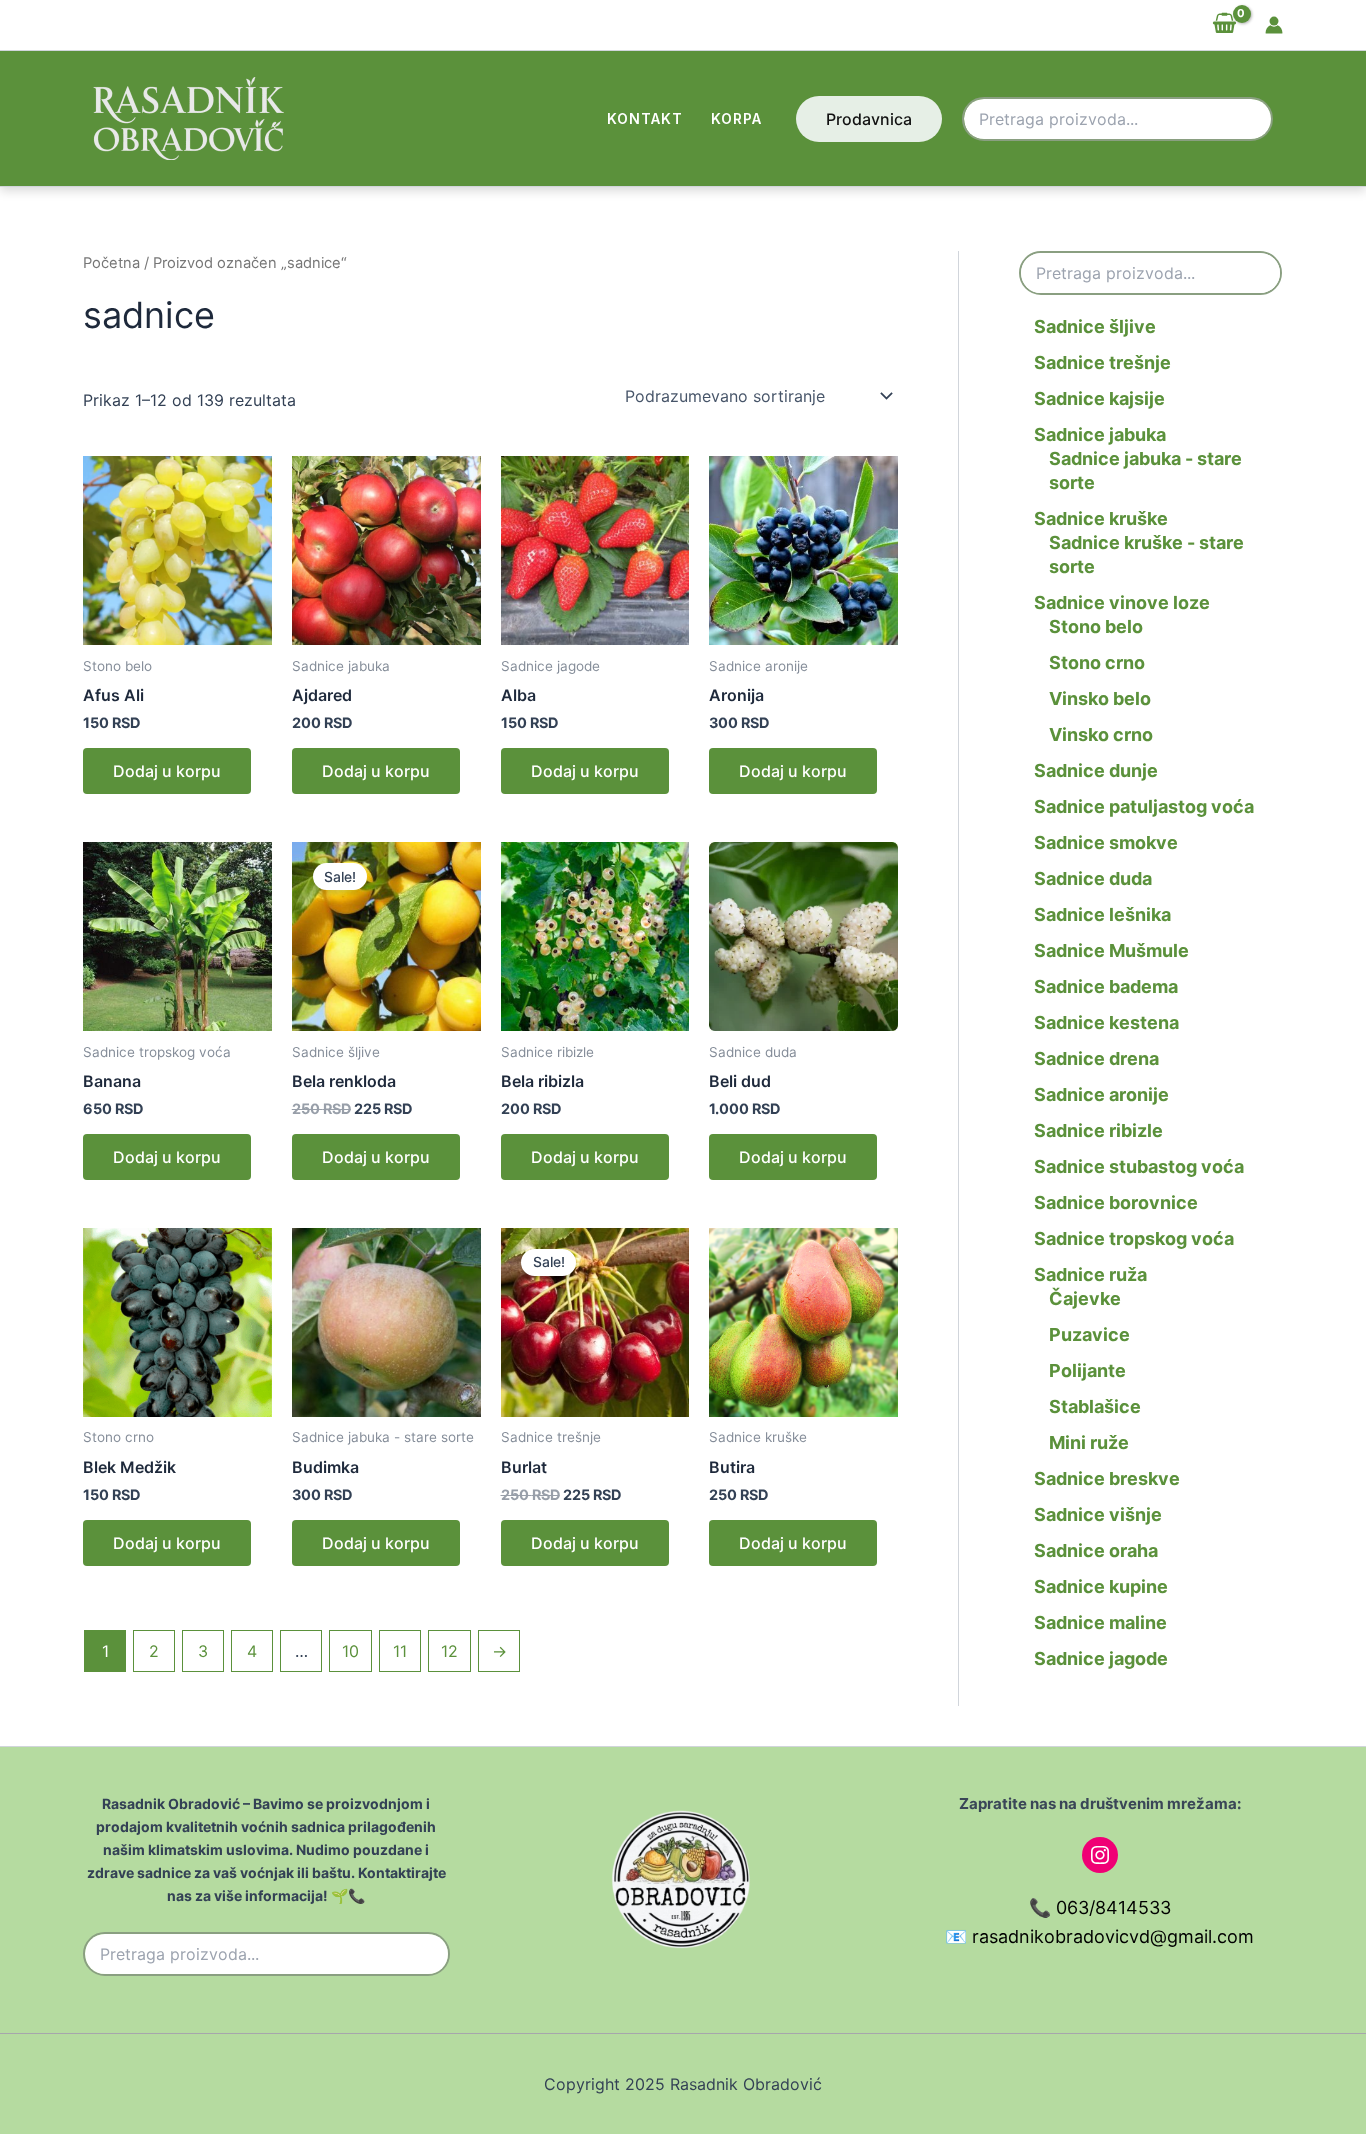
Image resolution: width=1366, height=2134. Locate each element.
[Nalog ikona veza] (1274, 25)
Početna (111, 263)
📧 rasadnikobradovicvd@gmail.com (1099, 1936)
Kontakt (645, 118)
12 (449, 1651)
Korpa (736, 118)
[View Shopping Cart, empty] (1224, 25)
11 (400, 1651)
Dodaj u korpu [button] (167, 771)
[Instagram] (1100, 1855)
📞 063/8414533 (1100, 1907)
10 (350, 1651)
